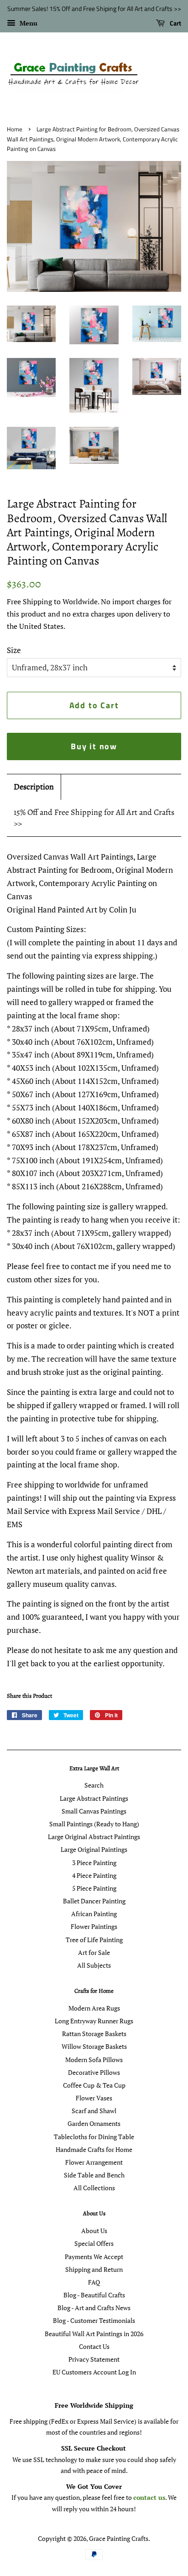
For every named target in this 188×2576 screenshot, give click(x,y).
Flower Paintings (94, 1926)
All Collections (94, 2188)
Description (34, 787)
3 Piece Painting (94, 1863)
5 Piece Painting (94, 1888)
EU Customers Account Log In (94, 2372)
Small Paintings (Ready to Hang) (94, 1824)
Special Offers (94, 2243)
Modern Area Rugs (94, 2008)
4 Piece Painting (94, 1875)
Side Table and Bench (94, 2175)
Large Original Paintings (94, 1849)
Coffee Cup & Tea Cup (94, 2085)
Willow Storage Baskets (94, 2046)
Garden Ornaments (94, 2123)
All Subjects (94, 1965)
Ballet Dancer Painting (94, 1901)
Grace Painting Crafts (119, 2538)
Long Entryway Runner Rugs (94, 2021)
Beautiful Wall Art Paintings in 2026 (94, 2334)
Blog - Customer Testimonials (94, 2320)
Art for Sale (94, 1952)
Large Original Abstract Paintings (94, 1837)
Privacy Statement (94, 2359)
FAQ (94, 2282)
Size (14, 650)
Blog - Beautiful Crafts (94, 2295)
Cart (175, 23)
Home (15, 129)
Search (94, 1785)
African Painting (94, 1914)
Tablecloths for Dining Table (94, 2137)
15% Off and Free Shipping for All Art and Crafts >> (94, 818)
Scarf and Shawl (94, 2111)
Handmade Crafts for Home (94, 2149)
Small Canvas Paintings (94, 1811)
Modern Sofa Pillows (94, 2060)
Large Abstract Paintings (94, 1798)
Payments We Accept (94, 2257)
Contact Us (94, 2346)
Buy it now (94, 746)
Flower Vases (94, 2098)
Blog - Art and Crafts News (94, 2308)
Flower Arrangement (94, 2162)
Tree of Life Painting (94, 1940)
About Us (94, 2231)
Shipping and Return (94, 2269)
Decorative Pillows (94, 2072)
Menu (28, 23)
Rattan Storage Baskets (94, 2034)
